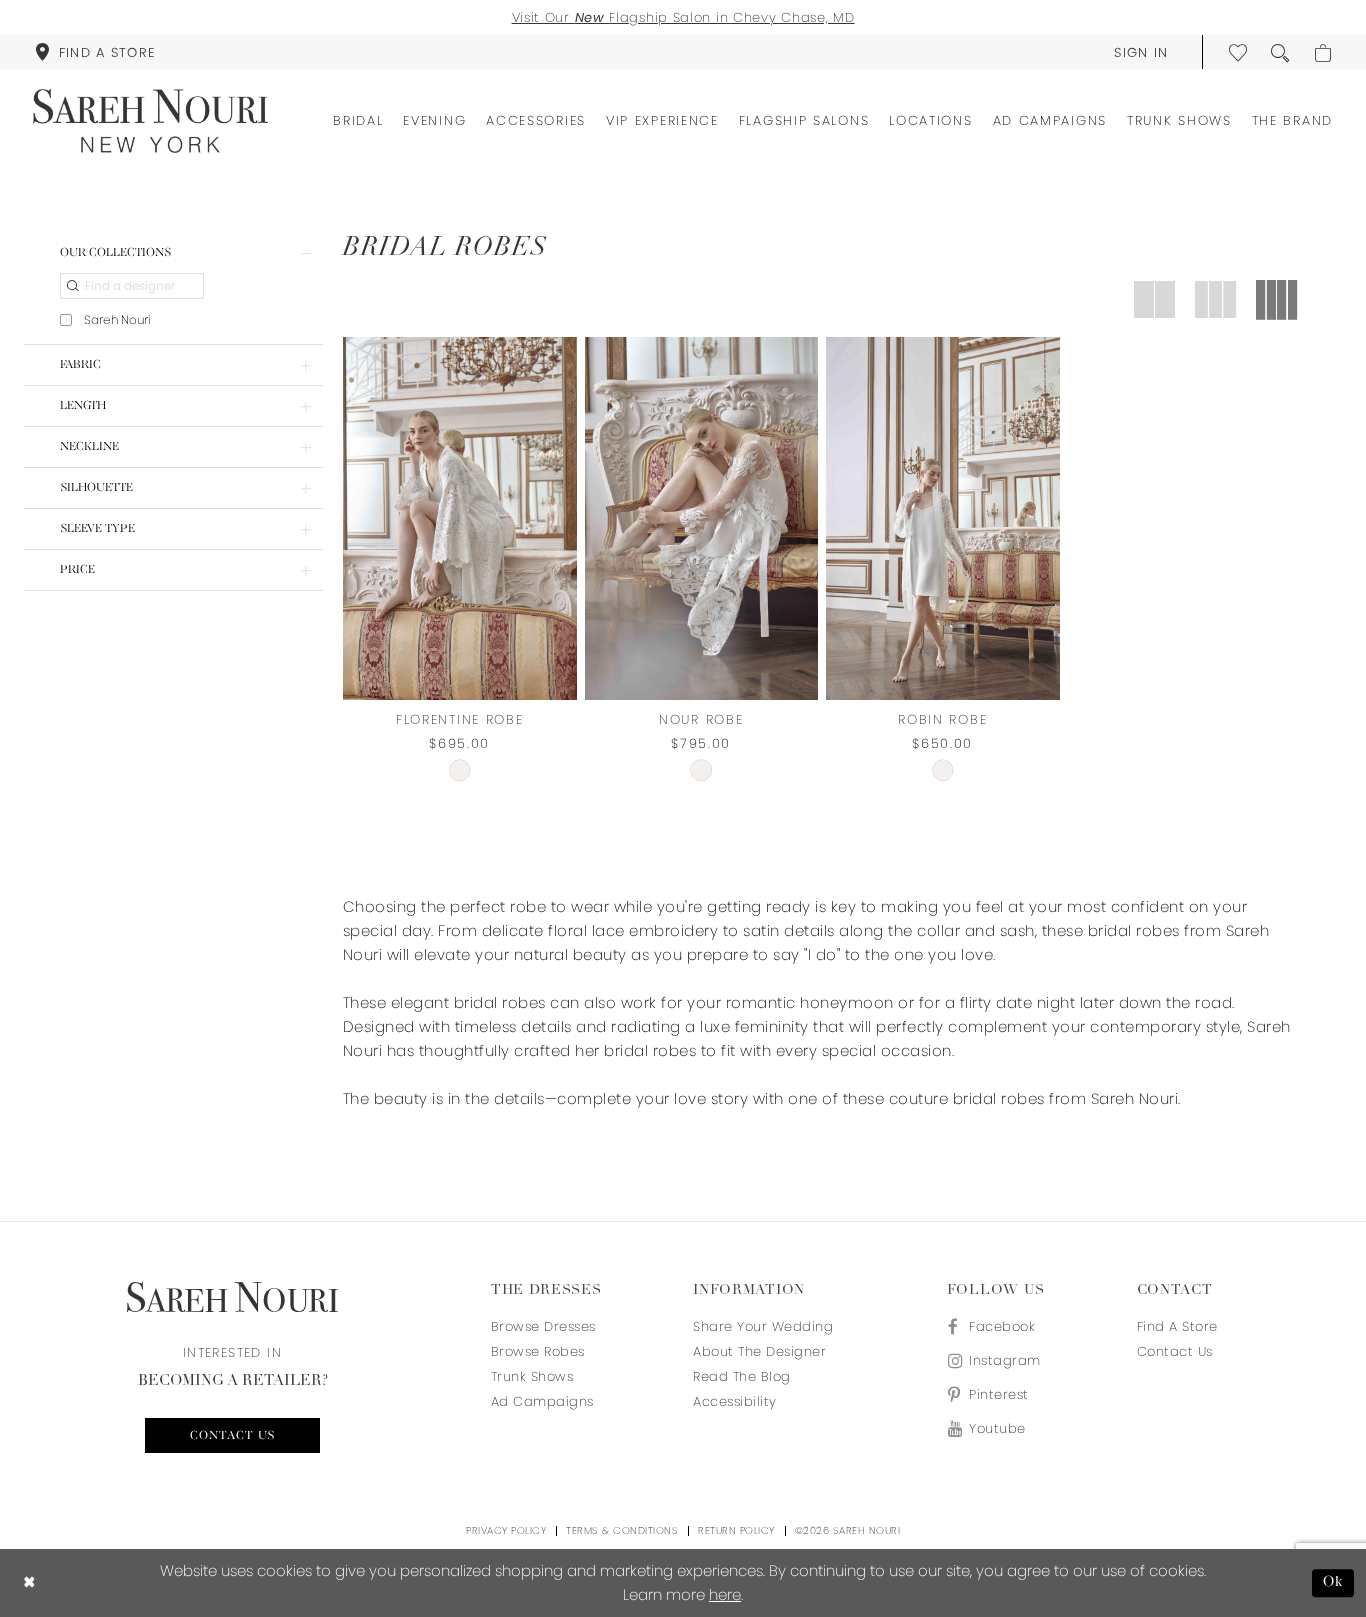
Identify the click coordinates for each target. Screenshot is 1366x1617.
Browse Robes (538, 1351)
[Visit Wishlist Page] (1239, 52)
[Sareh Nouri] (150, 121)
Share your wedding (763, 1326)
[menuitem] (95, 52)
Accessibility (735, 1401)
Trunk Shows (532, 1376)
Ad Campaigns (542, 1401)
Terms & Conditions (622, 1530)
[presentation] (460, 518)
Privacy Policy (506, 1530)
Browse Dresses (543, 1326)
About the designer (759, 1351)
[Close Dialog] (29, 1583)
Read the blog (742, 1376)
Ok (1333, 1582)
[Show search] (1281, 52)
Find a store (1177, 1326)
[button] (1141, 52)
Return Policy (736, 1530)
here (725, 1594)
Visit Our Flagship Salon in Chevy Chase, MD (683, 17)
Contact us (232, 1436)
